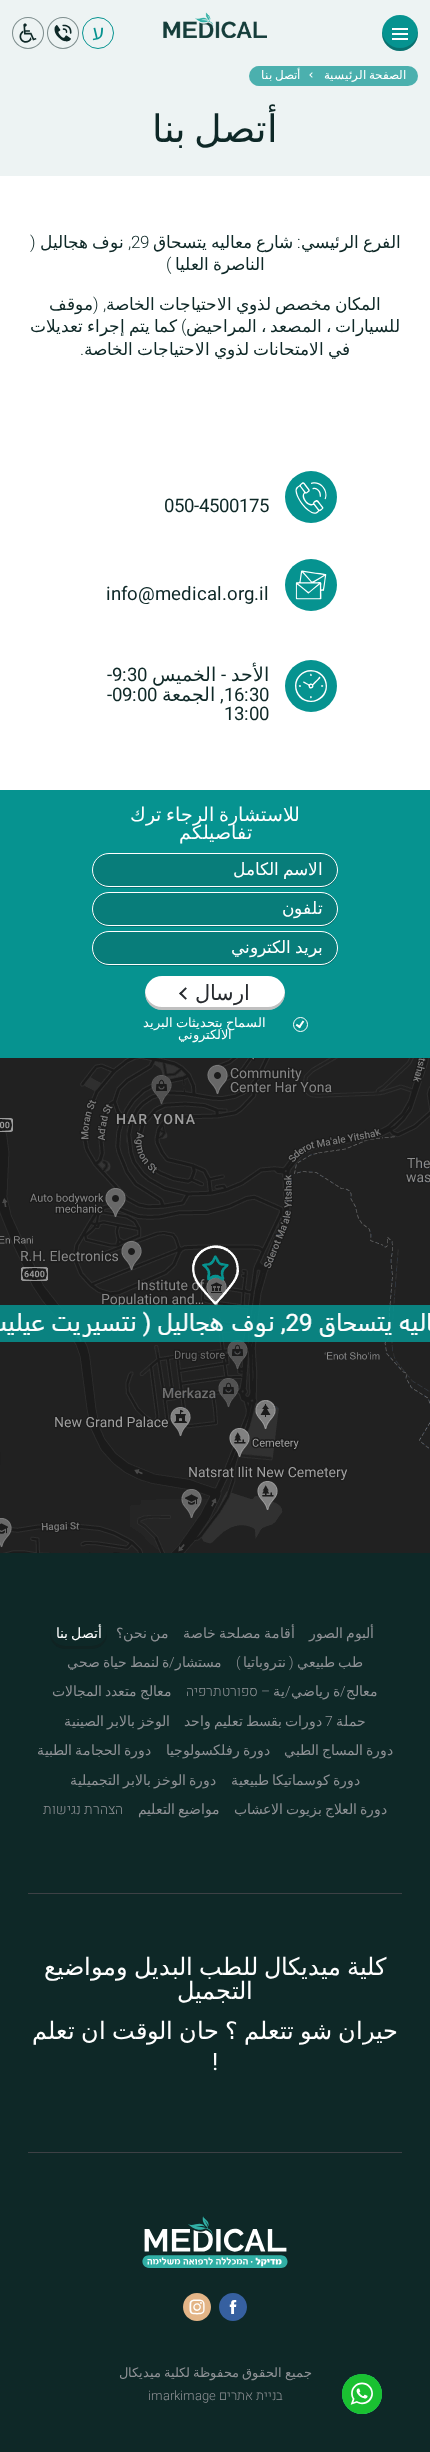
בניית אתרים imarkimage (215, 2395)
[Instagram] (197, 2307)
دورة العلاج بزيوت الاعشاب (310, 1810)
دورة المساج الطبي (338, 1751)
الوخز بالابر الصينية (117, 1722)
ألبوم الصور (341, 1634)
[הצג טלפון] (63, 33)
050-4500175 (216, 506)
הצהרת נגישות (83, 1810)
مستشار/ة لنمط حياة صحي (144, 1663)
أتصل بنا (79, 1634)
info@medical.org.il (187, 594)
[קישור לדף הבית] (215, 40)
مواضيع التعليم (179, 1810)
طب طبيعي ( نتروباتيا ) (299, 1663)
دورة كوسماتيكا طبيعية (295, 1781)
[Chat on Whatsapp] (362, 2394)
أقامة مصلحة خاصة (239, 1634)
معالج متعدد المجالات (112, 1692)
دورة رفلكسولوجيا (218, 1751)
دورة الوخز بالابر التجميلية (143, 1781)
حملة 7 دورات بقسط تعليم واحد (275, 1722)
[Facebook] (233, 2307)
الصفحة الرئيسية (365, 76)
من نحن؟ (142, 1634)
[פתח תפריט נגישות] (28, 33)
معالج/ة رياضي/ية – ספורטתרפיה (282, 1692)
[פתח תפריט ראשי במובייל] (400, 33)
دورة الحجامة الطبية (94, 1751)
